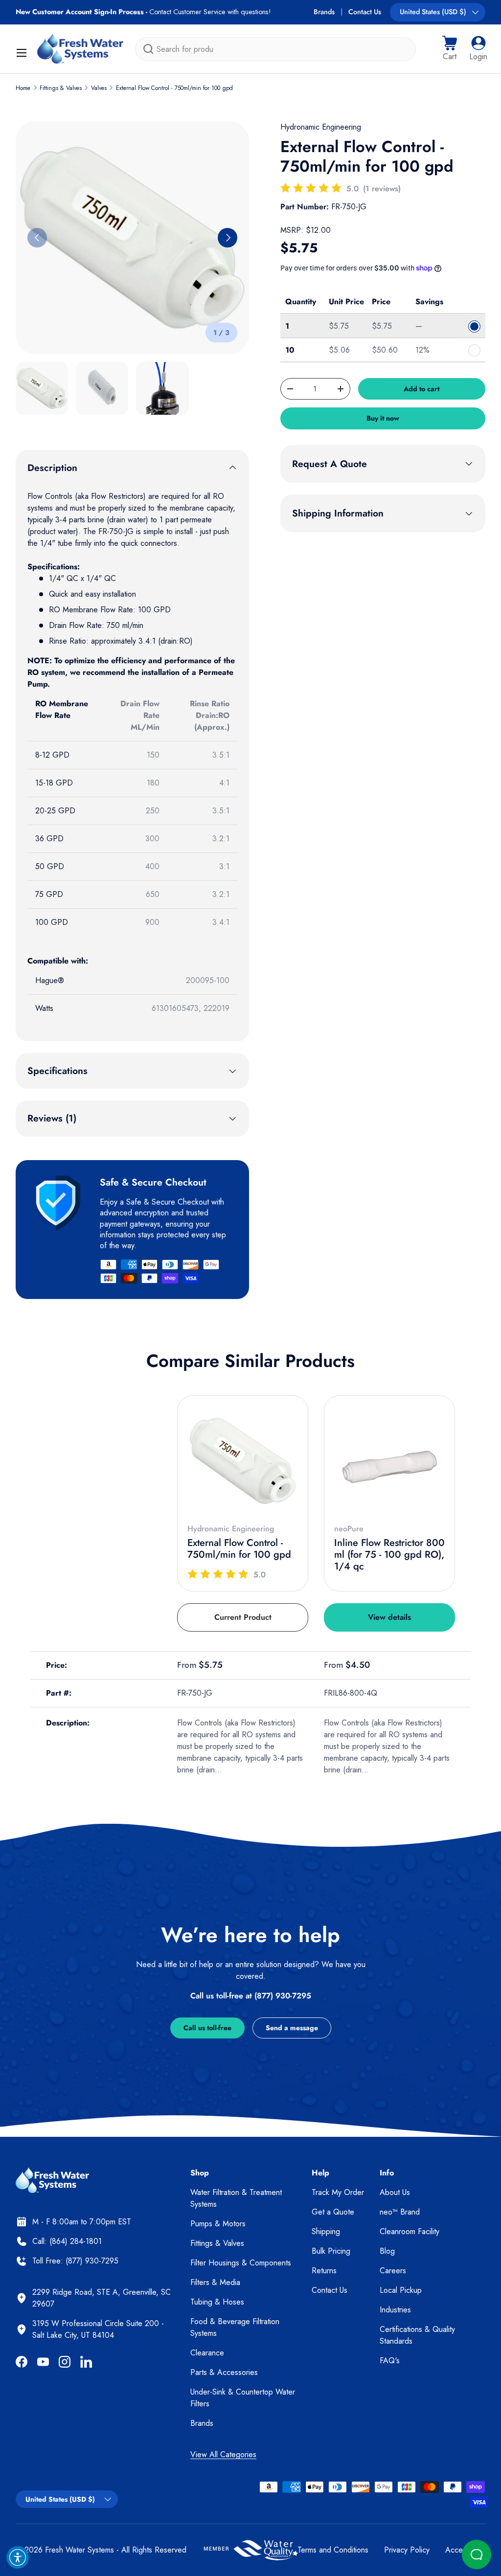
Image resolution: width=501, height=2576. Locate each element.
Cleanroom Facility (410, 2231)
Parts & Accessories (224, 2372)
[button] (450, 49)
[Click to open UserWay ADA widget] (18, 2557)
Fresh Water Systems (80, 2550)
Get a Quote (333, 2212)
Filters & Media (215, 2282)
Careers (393, 2271)
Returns (324, 2271)
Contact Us (365, 12)
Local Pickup (401, 2290)
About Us (395, 2192)
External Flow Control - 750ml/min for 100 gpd (174, 88)
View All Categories (223, 2454)
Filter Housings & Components (241, 2263)
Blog (387, 2251)
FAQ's (390, 2361)
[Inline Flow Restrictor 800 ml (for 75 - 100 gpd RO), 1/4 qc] (389, 1461)
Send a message (292, 2028)
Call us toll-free (207, 2028)
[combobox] (275, 49)
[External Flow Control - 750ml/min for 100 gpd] (243, 1461)
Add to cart (421, 389)
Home (23, 88)
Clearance (207, 2353)
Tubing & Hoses (217, 2302)
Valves (99, 88)
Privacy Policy (407, 2550)
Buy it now (383, 418)
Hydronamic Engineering (321, 127)
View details (389, 1617)
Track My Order (338, 2192)
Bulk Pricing (331, 2251)
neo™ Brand (400, 2212)
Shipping (326, 2231)
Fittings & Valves (61, 88)
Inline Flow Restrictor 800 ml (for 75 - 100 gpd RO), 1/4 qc (389, 1555)
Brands (324, 12)
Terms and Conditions (333, 2550)
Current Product (243, 1617)
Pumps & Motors (218, 2224)
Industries (395, 2310)
